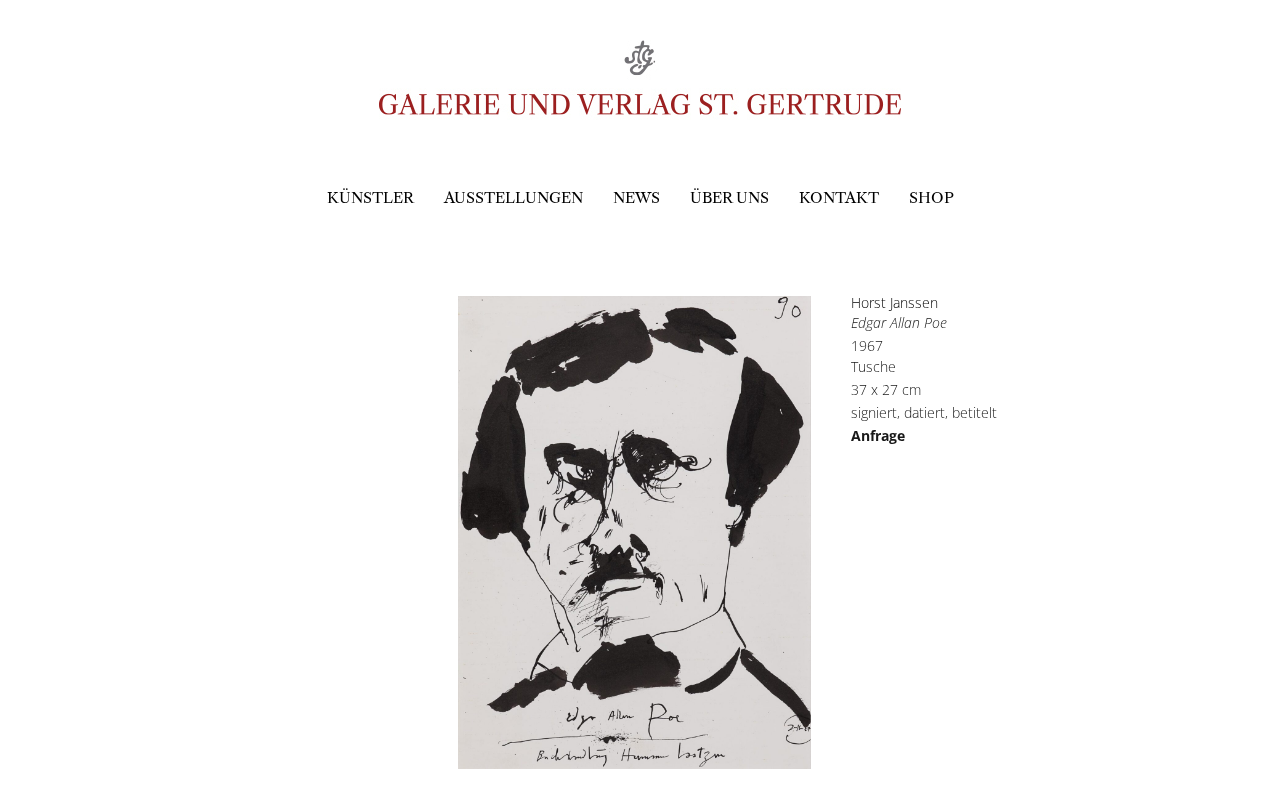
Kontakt (839, 197)
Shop (931, 197)
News (636, 197)
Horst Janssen (894, 302)
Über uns (729, 197)
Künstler (370, 197)
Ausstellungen (513, 197)
